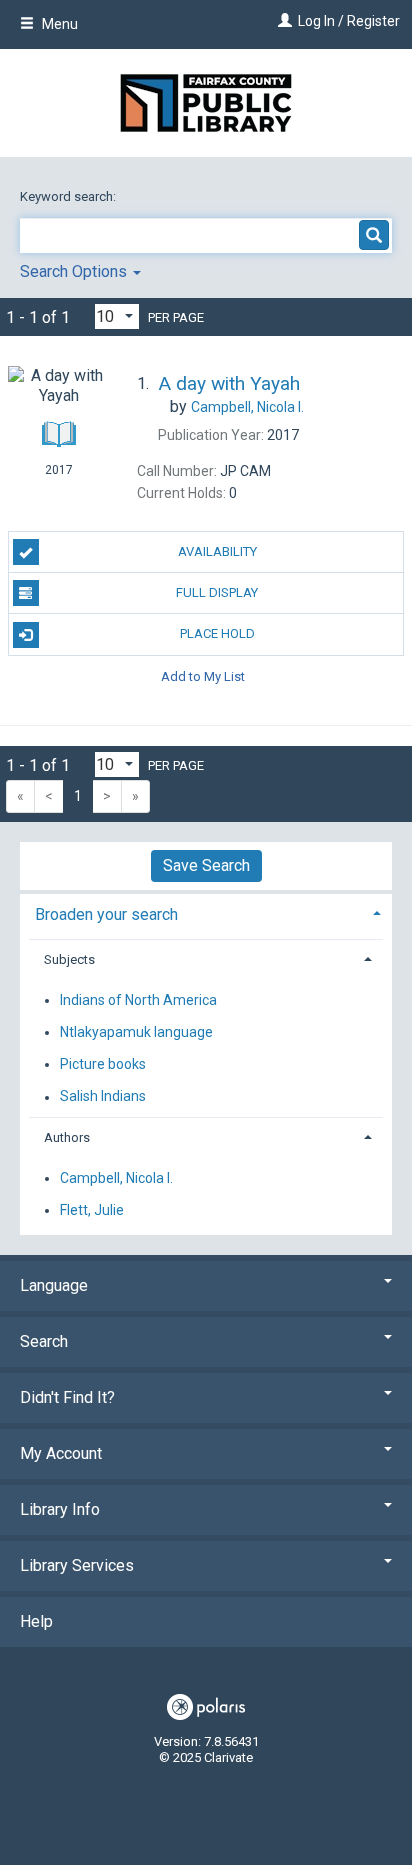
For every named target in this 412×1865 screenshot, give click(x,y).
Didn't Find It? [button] (67, 1397)
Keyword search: (69, 196)
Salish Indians (103, 1097)
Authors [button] (67, 1137)
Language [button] (54, 1285)
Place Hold (217, 633)
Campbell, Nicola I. (116, 1178)
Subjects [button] (69, 959)
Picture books (103, 1064)
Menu (58, 24)
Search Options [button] (75, 271)
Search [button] (44, 1341)
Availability (217, 551)
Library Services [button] (77, 1565)
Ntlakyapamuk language (136, 1032)
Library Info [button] (60, 1509)
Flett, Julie (92, 1210)
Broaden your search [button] (106, 914)
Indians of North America (138, 1000)
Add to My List (203, 676)
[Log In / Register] (282, 21)
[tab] (206, 912)
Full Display (217, 592)
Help (36, 1621)
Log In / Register (349, 21)
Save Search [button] (206, 865)
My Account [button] (61, 1453)
